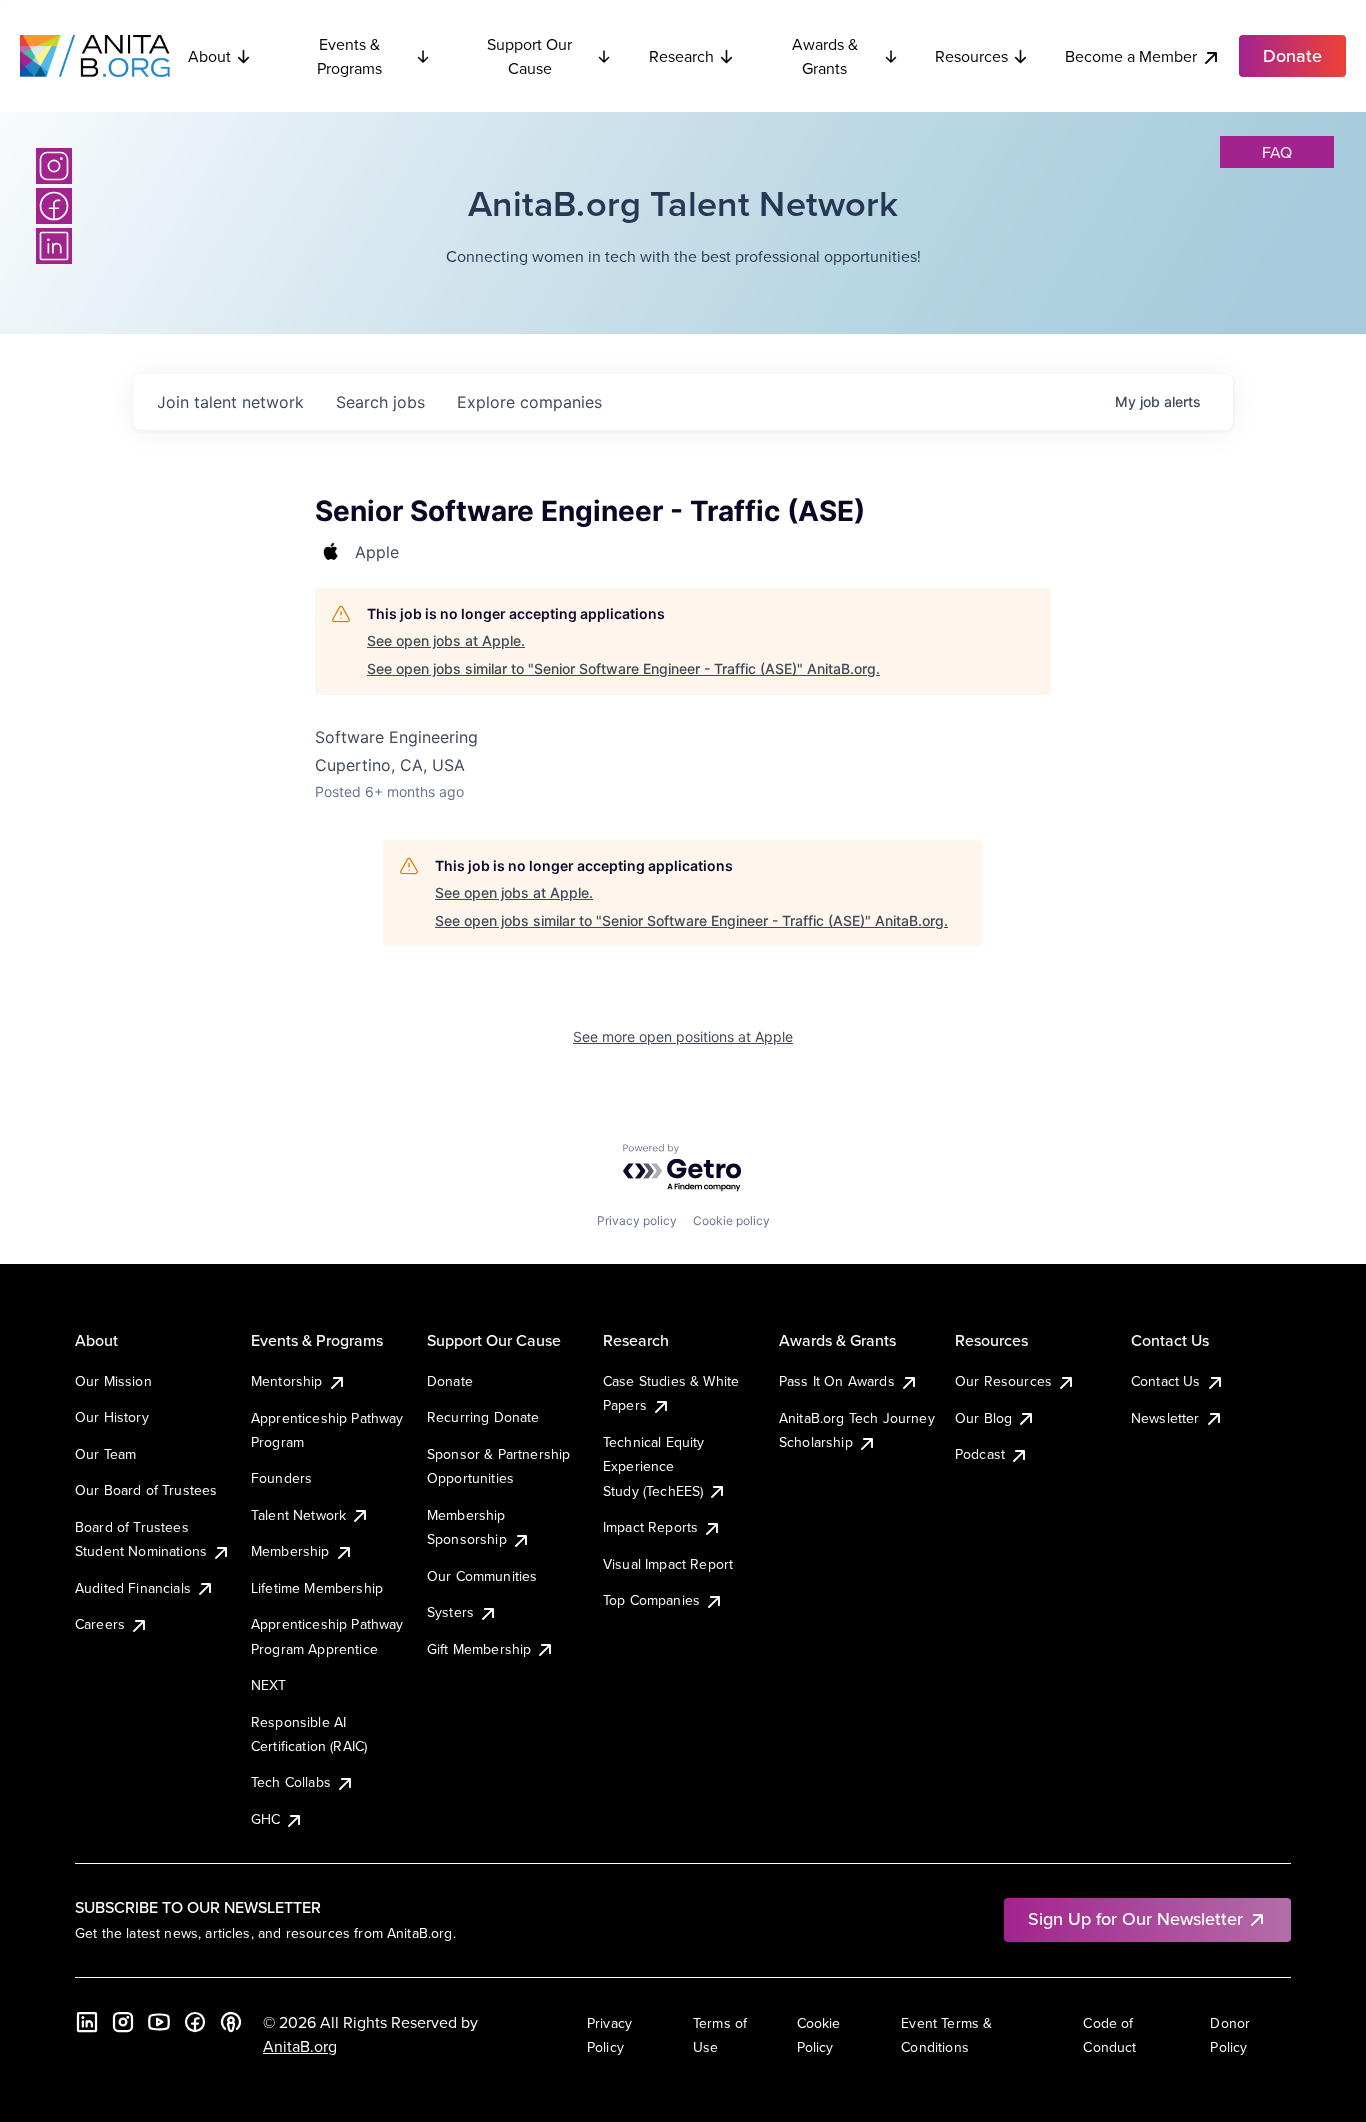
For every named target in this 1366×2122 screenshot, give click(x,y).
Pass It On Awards (837, 1381)
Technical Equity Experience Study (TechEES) (654, 1466)
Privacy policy (637, 1220)
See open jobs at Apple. (446, 640)
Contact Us (1166, 1381)
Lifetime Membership (317, 1588)
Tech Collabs (291, 1782)
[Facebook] (54, 206)
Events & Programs (349, 56)
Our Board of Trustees (146, 1490)
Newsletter (1165, 1418)
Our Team (105, 1454)
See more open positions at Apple (683, 1036)
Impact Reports (650, 1527)
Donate (450, 1381)
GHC (265, 1819)
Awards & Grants (825, 56)
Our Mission (113, 1381)
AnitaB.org (300, 2046)
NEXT (269, 1685)
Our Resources (1003, 1381)
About (209, 56)
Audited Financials (133, 1588)
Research (681, 56)
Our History (112, 1417)
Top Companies (651, 1600)
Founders (281, 1478)
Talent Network (298, 1515)
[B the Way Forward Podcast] (231, 2022)
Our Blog (983, 1418)
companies (529, 402)
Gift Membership (479, 1649)
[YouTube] (159, 2022)
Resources (971, 56)
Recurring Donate (483, 1417)
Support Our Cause (529, 56)
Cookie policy (731, 1220)
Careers (100, 1624)
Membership (290, 1551)
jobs (380, 402)
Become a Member (1131, 56)
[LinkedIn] (54, 246)
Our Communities (482, 1576)
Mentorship (287, 1381)
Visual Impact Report (668, 1564)
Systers (450, 1612)
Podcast (980, 1454)
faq (1277, 152)
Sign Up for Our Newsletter (1135, 1918)
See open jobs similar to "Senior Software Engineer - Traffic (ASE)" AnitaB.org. (623, 668)
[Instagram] (54, 166)
